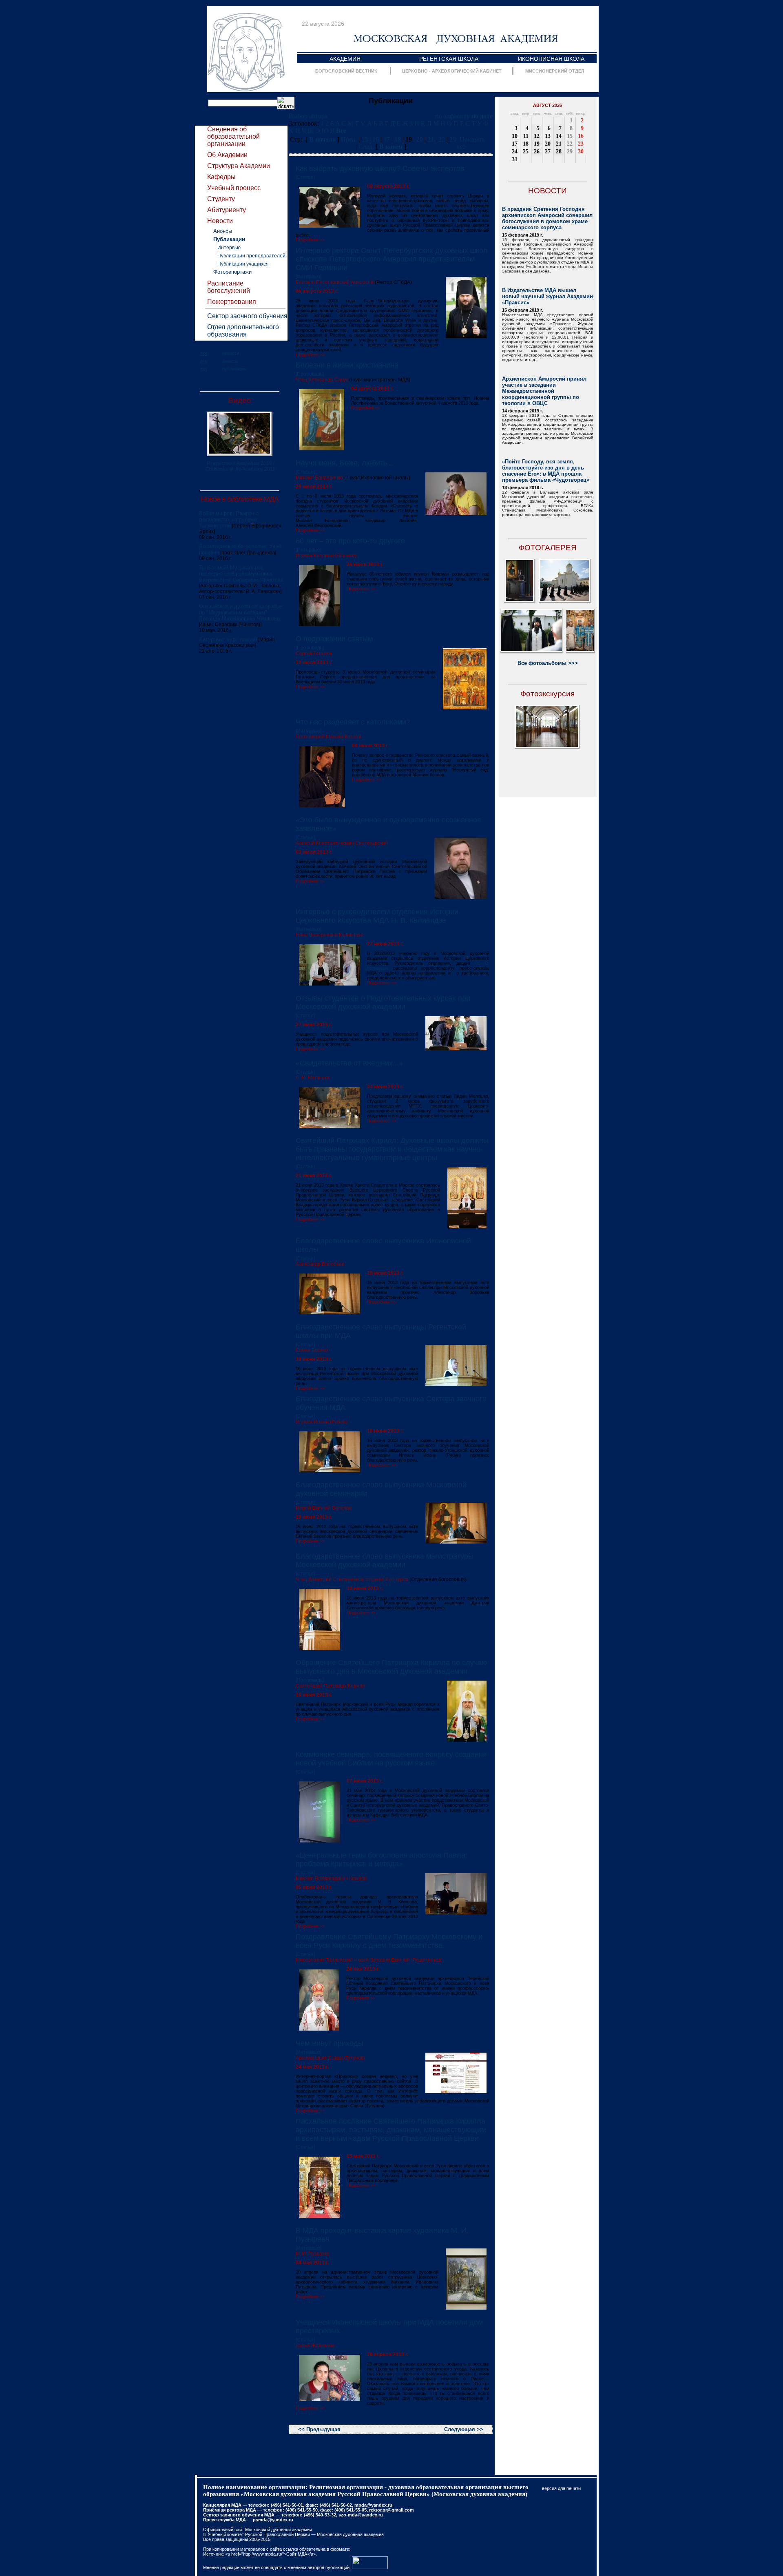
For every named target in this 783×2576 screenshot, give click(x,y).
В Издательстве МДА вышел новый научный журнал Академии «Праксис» (547, 296)
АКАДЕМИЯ (345, 59)
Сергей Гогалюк (314, 653)
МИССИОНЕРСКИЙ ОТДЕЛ (555, 71)
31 (515, 159)
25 (526, 152)
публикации (234, 369)
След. (366, 147)
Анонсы (223, 231)
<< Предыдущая (319, 2429)
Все (341, 131)
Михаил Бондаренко (319, 478)
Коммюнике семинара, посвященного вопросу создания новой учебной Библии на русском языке (391, 1759)
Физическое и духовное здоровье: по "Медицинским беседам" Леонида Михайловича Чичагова (241, 612)
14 (559, 136)
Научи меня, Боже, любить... (344, 463)
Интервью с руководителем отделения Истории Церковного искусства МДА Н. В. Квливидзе (377, 916)
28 (559, 152)
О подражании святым (334, 639)
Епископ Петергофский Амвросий (335, 282)
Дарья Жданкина (315, 2346)
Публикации (229, 239)
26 (537, 152)
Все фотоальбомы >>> (548, 663)
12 (537, 136)
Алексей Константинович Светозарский (342, 843)
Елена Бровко (312, 1350)
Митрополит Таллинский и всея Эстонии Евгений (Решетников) (369, 1960)
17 (387, 139)
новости (231, 353)
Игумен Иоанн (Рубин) (322, 1422)
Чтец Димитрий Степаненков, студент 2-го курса (352, 1579)
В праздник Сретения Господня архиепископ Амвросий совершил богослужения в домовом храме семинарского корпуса (547, 218)
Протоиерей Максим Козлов (328, 737)
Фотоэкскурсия (547, 694)
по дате (482, 116)
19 (537, 144)
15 (365, 139)
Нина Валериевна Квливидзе (330, 935)
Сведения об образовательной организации (233, 136)
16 (376, 139)
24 (515, 152)
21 (431, 139)
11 (526, 136)
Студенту (221, 199)
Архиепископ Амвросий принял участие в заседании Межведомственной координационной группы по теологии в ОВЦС (544, 391)
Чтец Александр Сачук (322, 380)
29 (570, 152)
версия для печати (561, 2488)
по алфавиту (452, 116)
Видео (240, 400)
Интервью (229, 248)
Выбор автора (308, 116)
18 (398, 139)
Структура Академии (239, 166)
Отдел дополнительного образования (243, 331)
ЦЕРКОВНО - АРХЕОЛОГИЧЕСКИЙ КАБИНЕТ (452, 71)
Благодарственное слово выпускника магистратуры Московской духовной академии (385, 1560)
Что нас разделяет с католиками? (353, 722)
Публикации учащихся (243, 264)
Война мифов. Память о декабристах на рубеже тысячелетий (229, 519)
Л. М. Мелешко (313, 1078)
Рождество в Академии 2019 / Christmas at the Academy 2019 (241, 466)
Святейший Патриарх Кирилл (330, 1686)
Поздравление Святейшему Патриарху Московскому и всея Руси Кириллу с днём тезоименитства (389, 1941)
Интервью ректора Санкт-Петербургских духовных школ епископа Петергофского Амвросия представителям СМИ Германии (392, 259)
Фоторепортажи (232, 272)
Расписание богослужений (229, 287)
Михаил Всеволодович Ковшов (331, 1878)
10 (515, 136)
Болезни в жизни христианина (347, 365)
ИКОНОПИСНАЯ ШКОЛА (551, 59)
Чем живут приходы (330, 2043)
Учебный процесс (234, 188)
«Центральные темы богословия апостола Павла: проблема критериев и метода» (382, 1859)
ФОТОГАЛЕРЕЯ (548, 548)
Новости (220, 221)
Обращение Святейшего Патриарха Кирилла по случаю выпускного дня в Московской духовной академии (391, 1667)
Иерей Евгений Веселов (324, 1508)
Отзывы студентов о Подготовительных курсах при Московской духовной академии (383, 1002)
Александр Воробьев (320, 1264)
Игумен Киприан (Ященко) (326, 556)
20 (420, 139)
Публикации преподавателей (251, 256)
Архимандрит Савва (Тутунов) (330, 2058)
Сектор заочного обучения (247, 316)
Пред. (349, 139)
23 (453, 139)
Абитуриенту (227, 210)
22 (442, 139)
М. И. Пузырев (312, 2254)
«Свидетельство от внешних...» (349, 1063)
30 (581, 152)
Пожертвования (232, 302)
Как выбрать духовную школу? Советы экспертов (380, 168)
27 (548, 152)
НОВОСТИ (547, 191)
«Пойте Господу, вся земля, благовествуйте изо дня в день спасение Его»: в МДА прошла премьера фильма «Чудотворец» (546, 471)
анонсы (230, 361)
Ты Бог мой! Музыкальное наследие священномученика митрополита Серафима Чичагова (241, 574)
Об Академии (227, 155)
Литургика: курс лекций (228, 639)
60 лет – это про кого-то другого (350, 541)
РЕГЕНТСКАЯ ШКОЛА (449, 59)
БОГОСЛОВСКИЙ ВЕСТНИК (346, 71)
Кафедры (221, 177)
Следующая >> (464, 2429)
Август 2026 (547, 105)
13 (548, 136)
